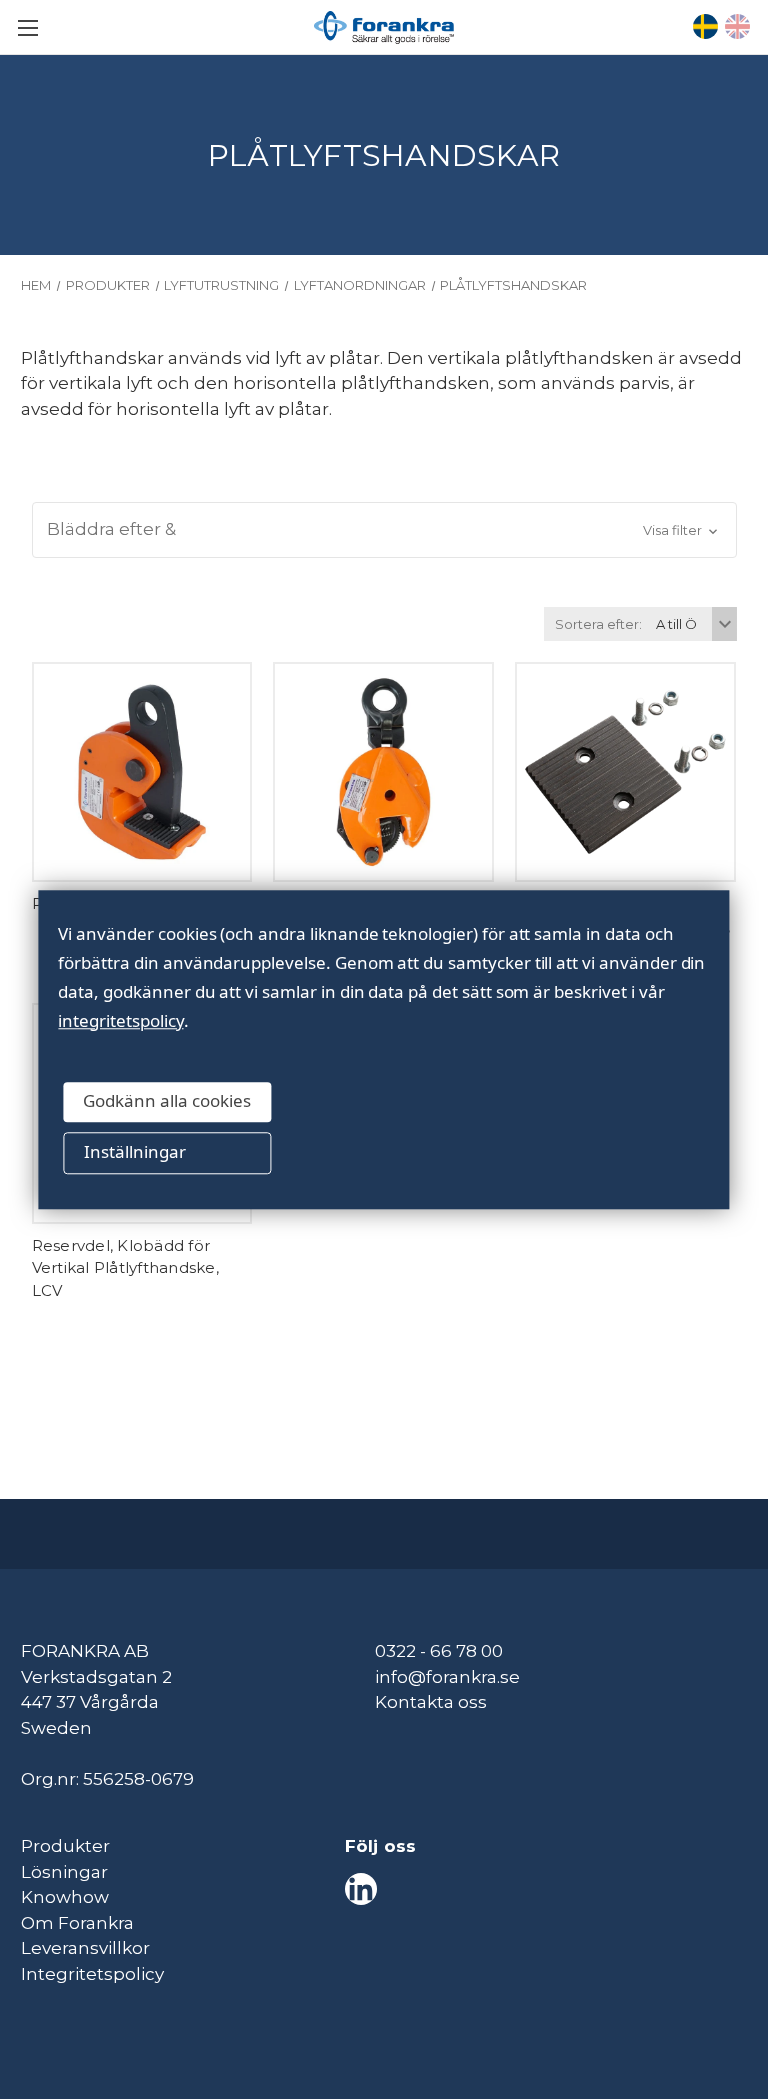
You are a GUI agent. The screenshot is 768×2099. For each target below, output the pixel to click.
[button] (384, 530)
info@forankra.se (447, 1677)
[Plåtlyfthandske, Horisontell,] (142, 772)
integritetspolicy (120, 1020)
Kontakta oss (431, 1702)
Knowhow (65, 1897)
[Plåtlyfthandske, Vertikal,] (383, 772)
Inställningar (135, 1152)
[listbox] (694, 624)
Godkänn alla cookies (167, 1101)
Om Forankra (77, 1923)
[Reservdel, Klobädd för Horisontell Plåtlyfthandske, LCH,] (625, 772)
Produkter (65, 1846)
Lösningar (64, 1872)
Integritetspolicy (92, 1974)
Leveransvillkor (85, 1948)
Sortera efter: (598, 624)
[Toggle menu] (27, 27)
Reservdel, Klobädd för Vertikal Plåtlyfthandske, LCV (125, 1268)
